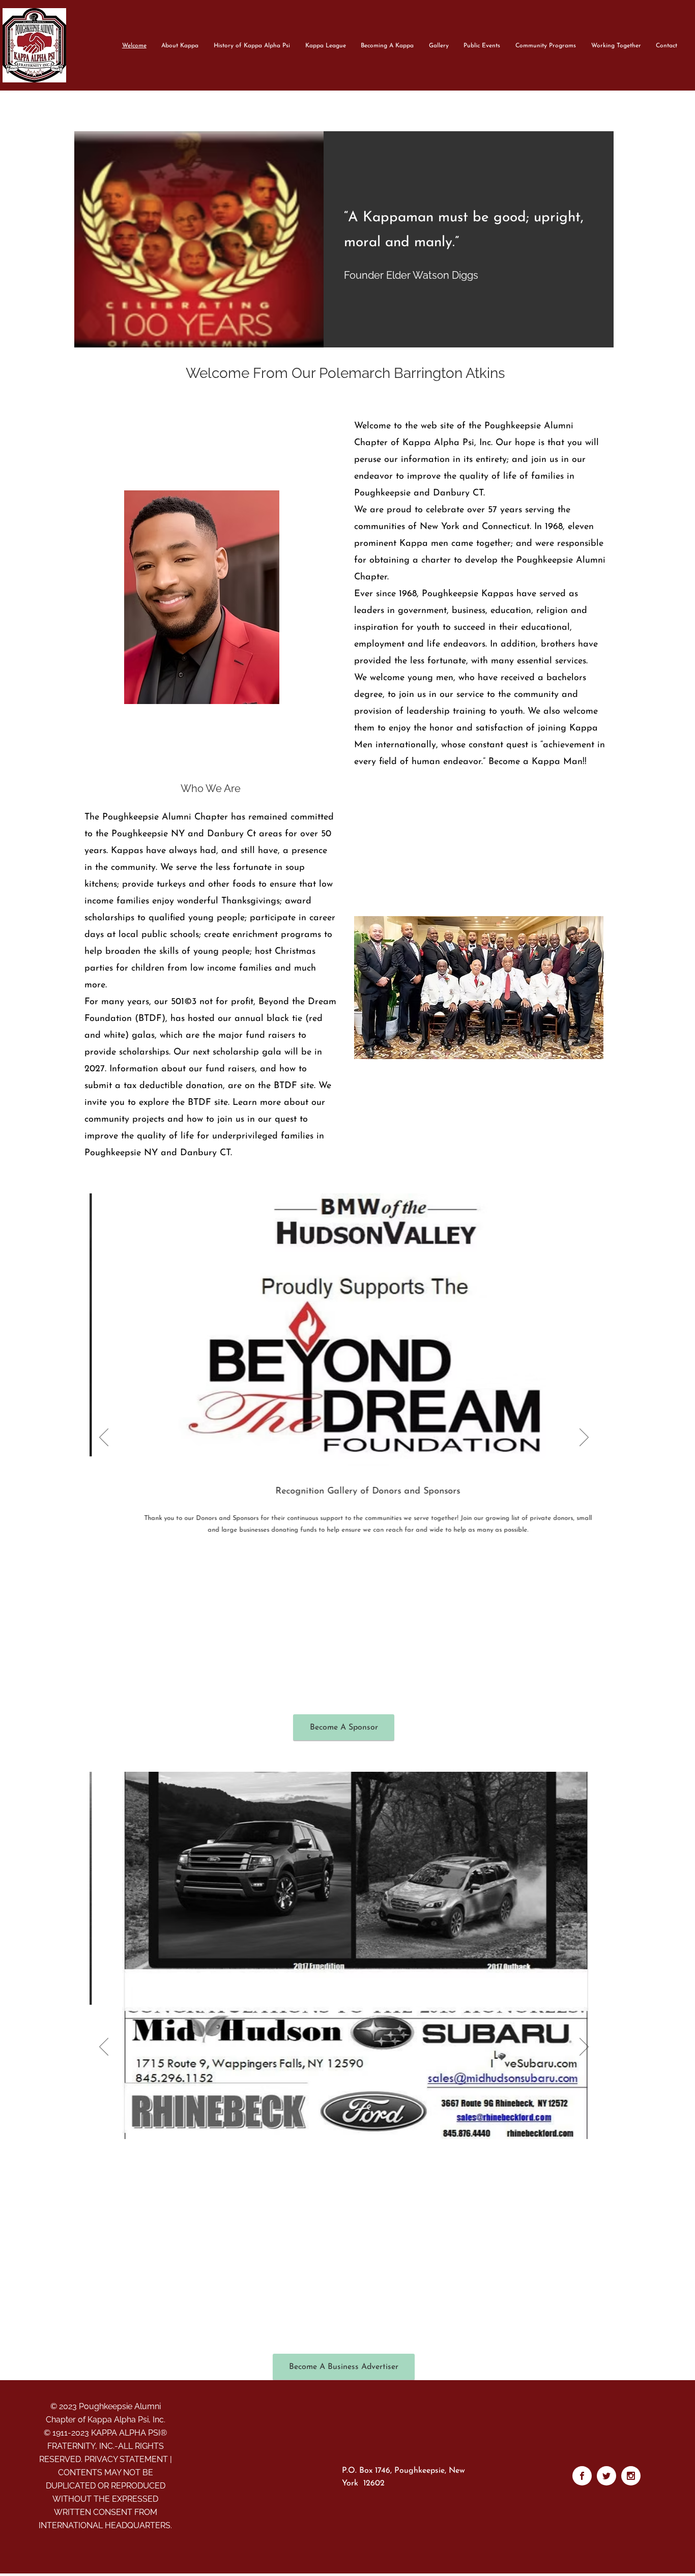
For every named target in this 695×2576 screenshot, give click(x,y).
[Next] (584, 1438)
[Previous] (104, 1438)
